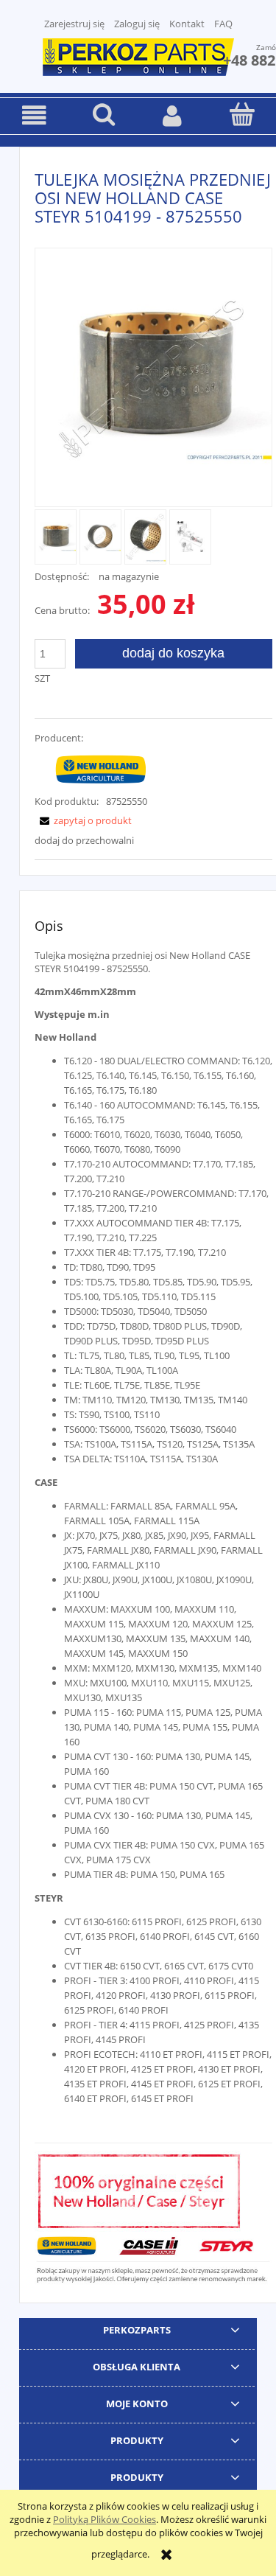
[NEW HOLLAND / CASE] (101, 769)
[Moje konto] (173, 115)
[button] (35, 115)
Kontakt (187, 24)
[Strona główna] (138, 55)
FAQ (223, 24)
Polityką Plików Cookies (105, 2519)
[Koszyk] (241, 114)
